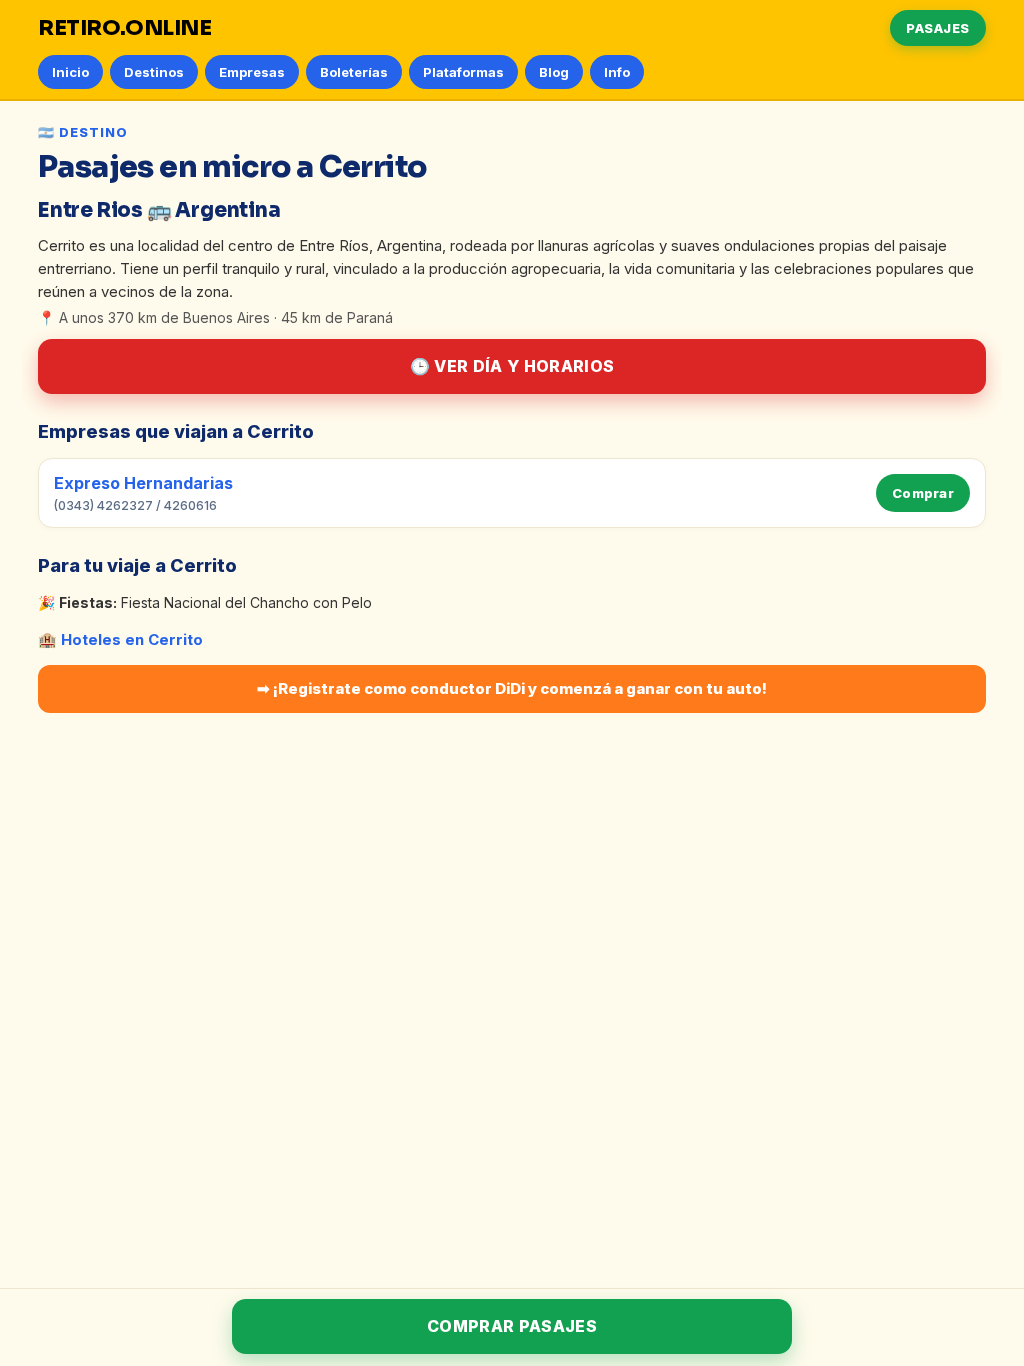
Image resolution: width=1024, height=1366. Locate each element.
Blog (554, 72)
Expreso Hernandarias (143, 483)
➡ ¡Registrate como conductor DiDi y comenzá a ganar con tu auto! (512, 688)
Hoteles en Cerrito (132, 639)
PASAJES (938, 28)
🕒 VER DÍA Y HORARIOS (512, 366)
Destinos (154, 72)
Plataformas (463, 72)
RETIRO (125, 28)
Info (617, 72)
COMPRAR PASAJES (512, 1326)
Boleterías (354, 72)
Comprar (923, 493)
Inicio (70, 72)
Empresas (252, 72)
